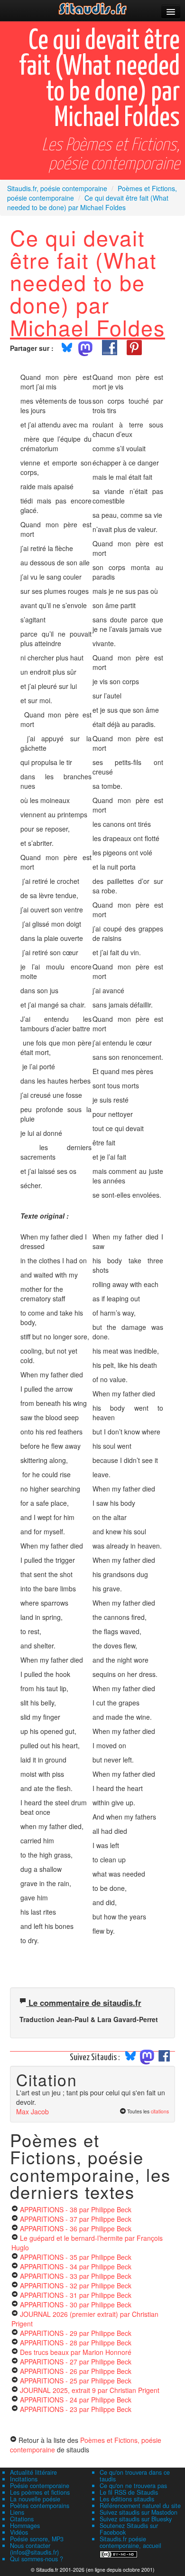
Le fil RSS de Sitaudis (129, 2492)
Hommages (25, 2526)
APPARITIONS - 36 (76, 2228)
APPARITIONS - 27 (76, 2362)
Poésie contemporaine (40, 2486)
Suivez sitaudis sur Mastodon (139, 2512)
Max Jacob (32, 2111)
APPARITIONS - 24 (76, 2400)
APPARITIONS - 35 (76, 2257)
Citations (22, 2519)
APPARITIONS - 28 (76, 2343)
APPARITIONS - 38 (76, 2209)
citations (160, 2111)
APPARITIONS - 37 (76, 2219)
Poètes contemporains (40, 2506)
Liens (17, 2512)
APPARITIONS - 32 (76, 2285)
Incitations (24, 2479)
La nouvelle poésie (35, 2499)
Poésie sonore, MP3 (37, 2539)
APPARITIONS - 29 (76, 2333)
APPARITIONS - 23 (76, 2409)
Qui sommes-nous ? (37, 2559)
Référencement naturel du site (140, 2506)
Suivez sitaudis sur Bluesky (136, 2519)
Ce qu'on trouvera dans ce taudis (135, 2476)
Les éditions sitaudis (127, 2499)
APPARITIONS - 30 (76, 2305)
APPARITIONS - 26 (76, 2371)
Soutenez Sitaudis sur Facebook (129, 2529)
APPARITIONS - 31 (76, 2295)
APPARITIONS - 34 (76, 2266)
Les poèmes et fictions (40, 2492)
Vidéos (19, 2532)
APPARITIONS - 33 (76, 2276)
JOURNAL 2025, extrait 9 (90, 2390)
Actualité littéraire (33, 2472)
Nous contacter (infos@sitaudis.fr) (34, 2549)
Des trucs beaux (76, 2352)
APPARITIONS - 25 (76, 2381)
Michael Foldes (88, 327)
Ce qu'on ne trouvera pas (133, 2486)
